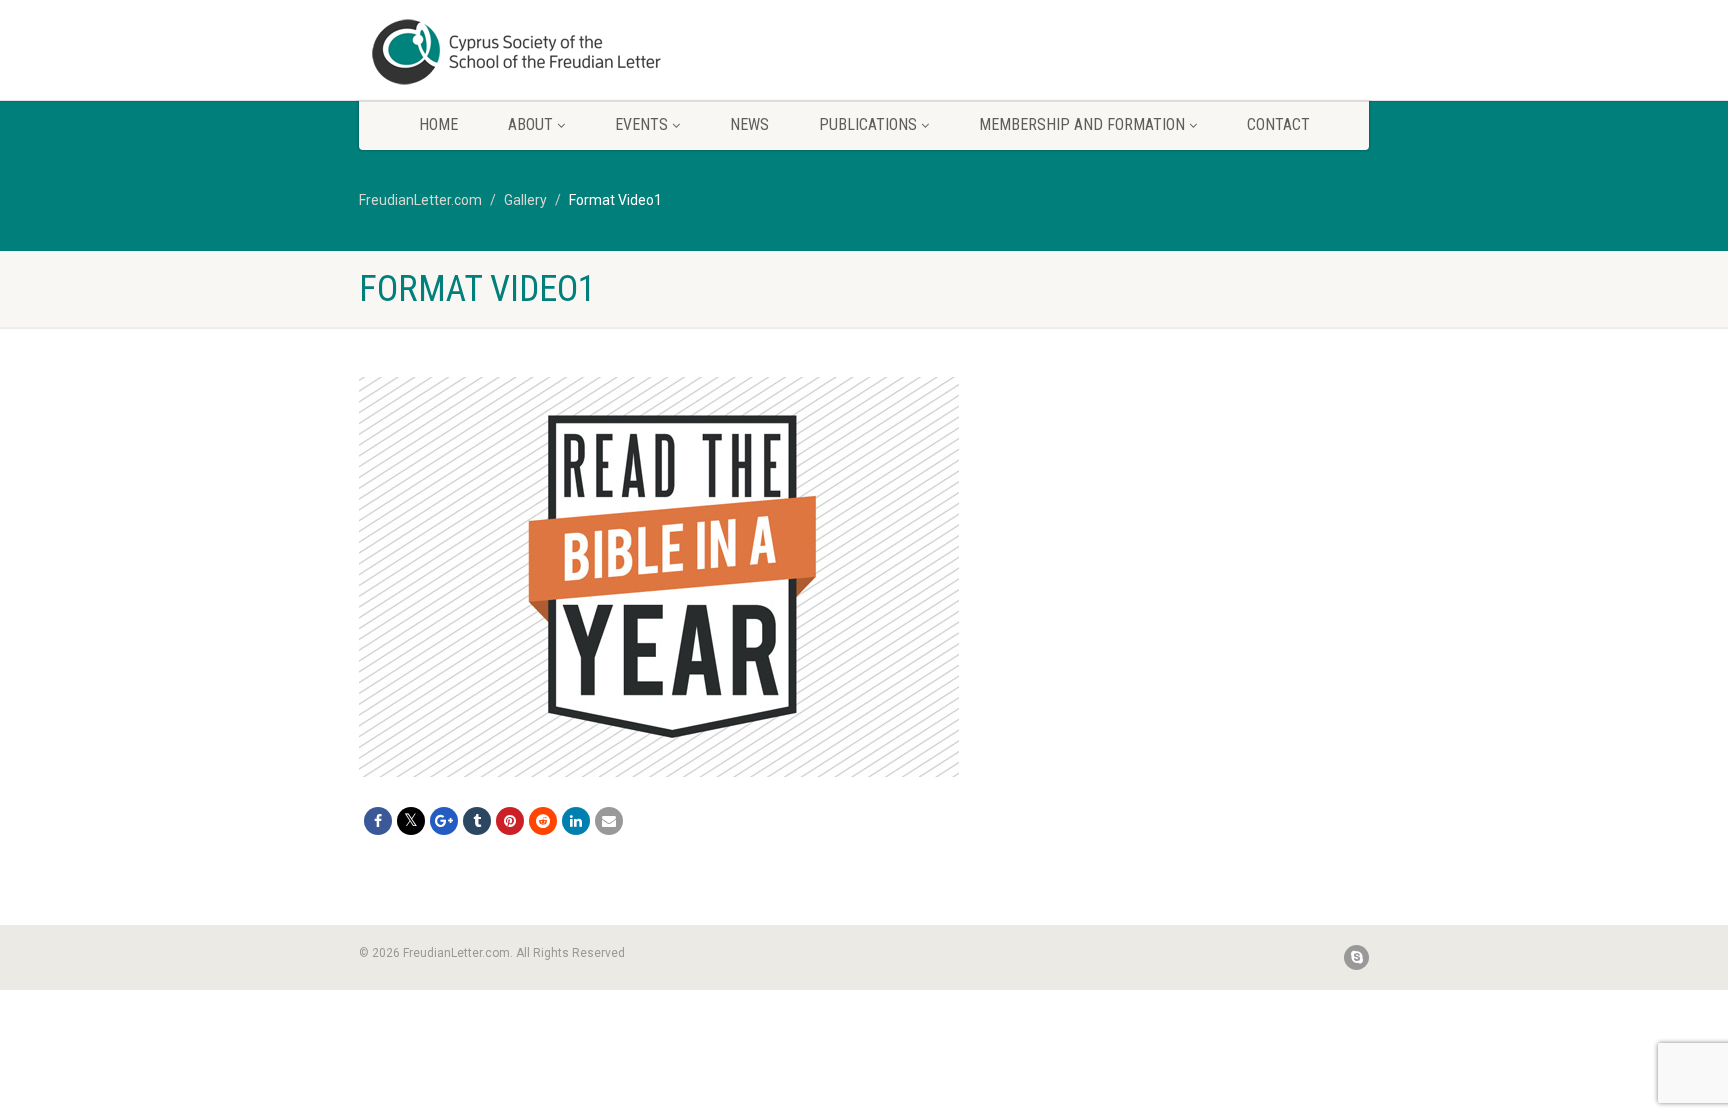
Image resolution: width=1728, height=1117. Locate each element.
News (749, 124)
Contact (1278, 124)
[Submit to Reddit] (543, 821)
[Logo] (517, 52)
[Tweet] (411, 821)
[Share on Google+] (444, 821)
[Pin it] (510, 821)
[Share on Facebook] (378, 821)
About (530, 124)
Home (438, 124)
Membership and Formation (1082, 124)
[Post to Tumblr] (477, 821)
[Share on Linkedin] (576, 821)
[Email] (609, 821)
